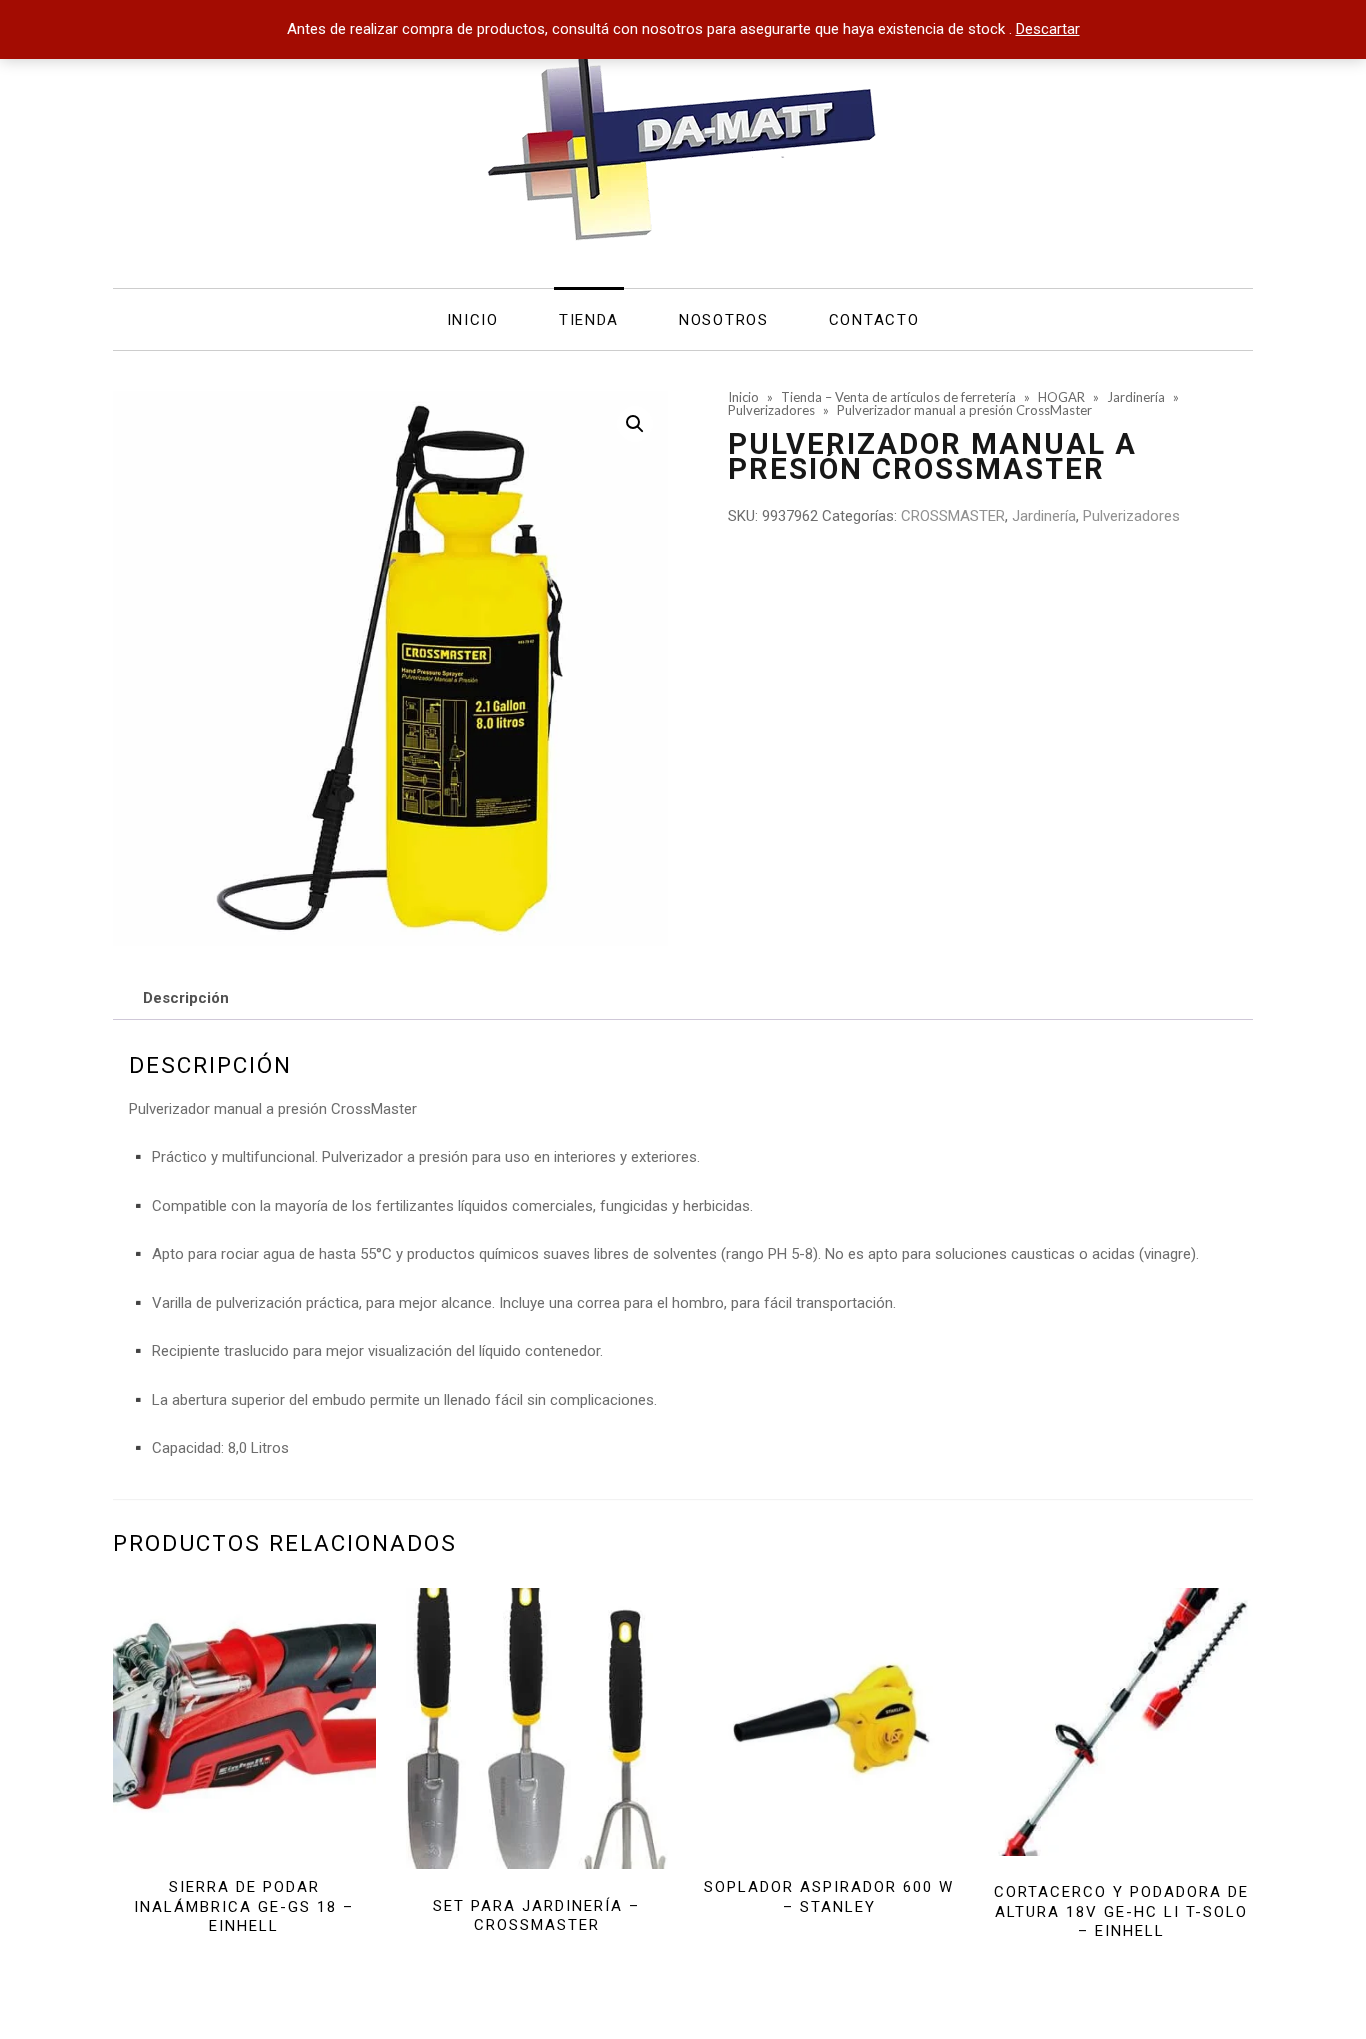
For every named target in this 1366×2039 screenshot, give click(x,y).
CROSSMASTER (953, 516)
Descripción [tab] (186, 998)
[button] (635, 424)
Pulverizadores (1131, 516)
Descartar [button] (1048, 29)
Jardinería (1044, 516)
